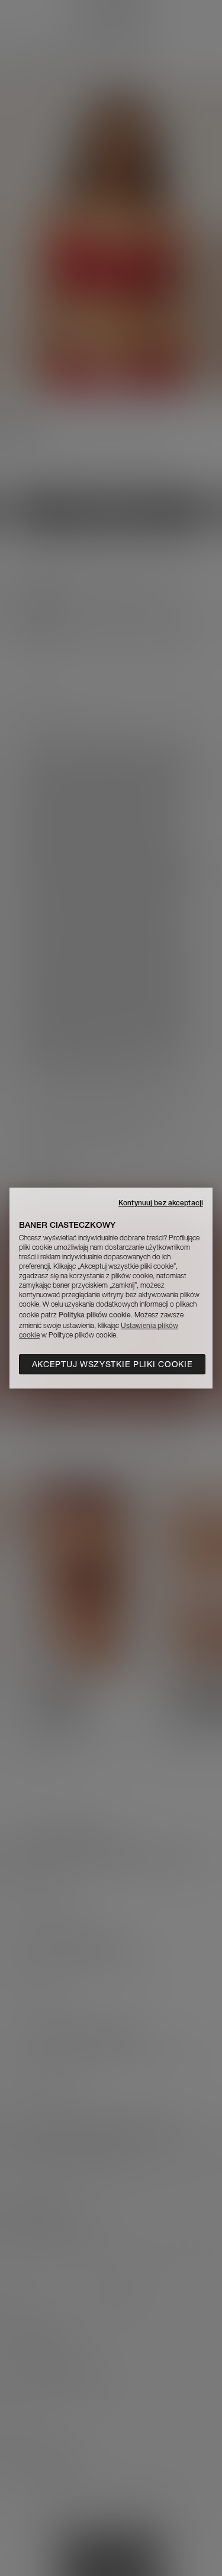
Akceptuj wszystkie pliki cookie (112, 1364)
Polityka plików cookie (95, 1315)
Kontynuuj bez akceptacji (161, 1203)
